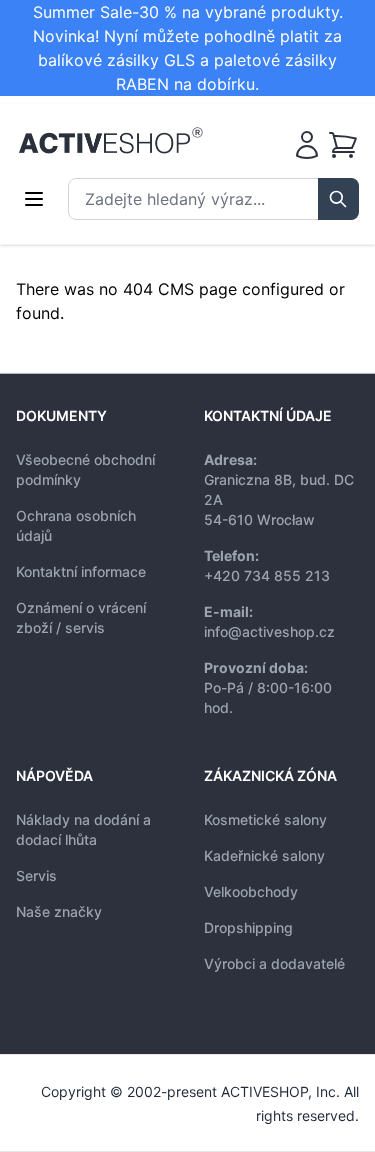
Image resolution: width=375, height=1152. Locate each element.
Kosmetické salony (265, 819)
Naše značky (59, 911)
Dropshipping (248, 927)
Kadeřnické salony (264, 855)
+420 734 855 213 (267, 575)
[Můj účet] (307, 145)
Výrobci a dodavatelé (274, 963)
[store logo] (110, 141)
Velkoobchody (251, 891)
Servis (36, 875)
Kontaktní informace (81, 571)
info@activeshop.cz (269, 631)
